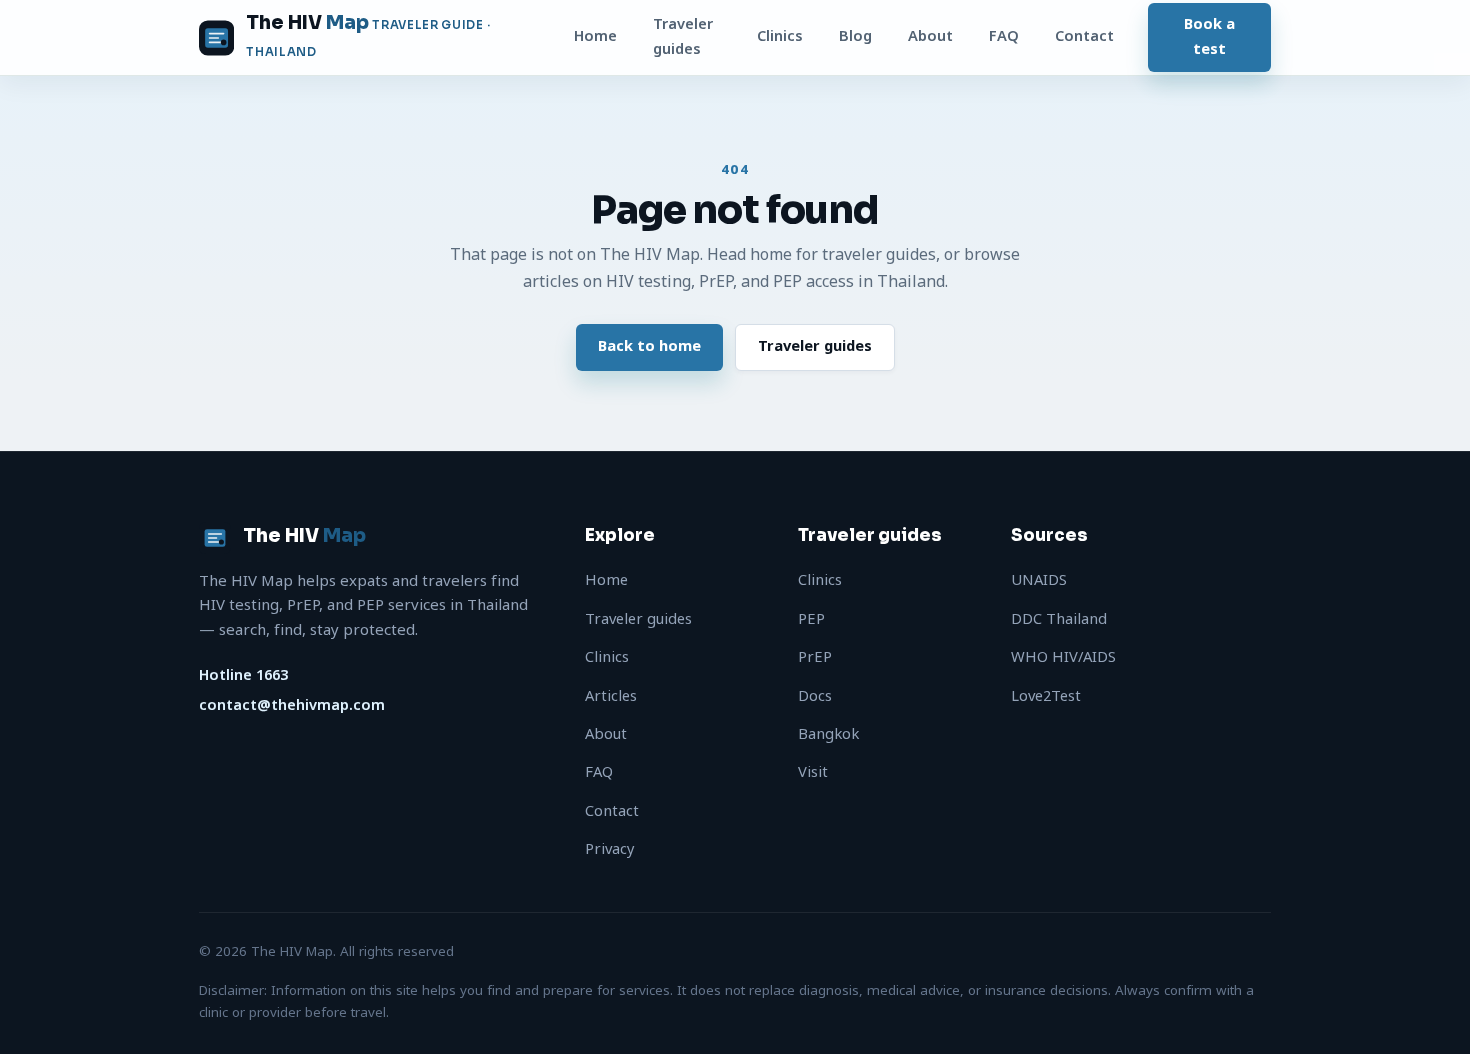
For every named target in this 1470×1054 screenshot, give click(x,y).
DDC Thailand (1059, 619)
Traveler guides (683, 36)
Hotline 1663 (243, 675)
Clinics (780, 36)
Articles (611, 696)
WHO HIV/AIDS (1063, 657)
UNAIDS (1039, 580)
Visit (813, 772)
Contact (1084, 36)
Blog (855, 36)
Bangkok (828, 734)
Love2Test (1046, 696)
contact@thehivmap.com (292, 705)
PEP (811, 619)
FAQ (1004, 36)
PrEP (815, 657)
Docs (815, 696)
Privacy (610, 849)
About (930, 36)
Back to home (649, 346)
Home (595, 36)
